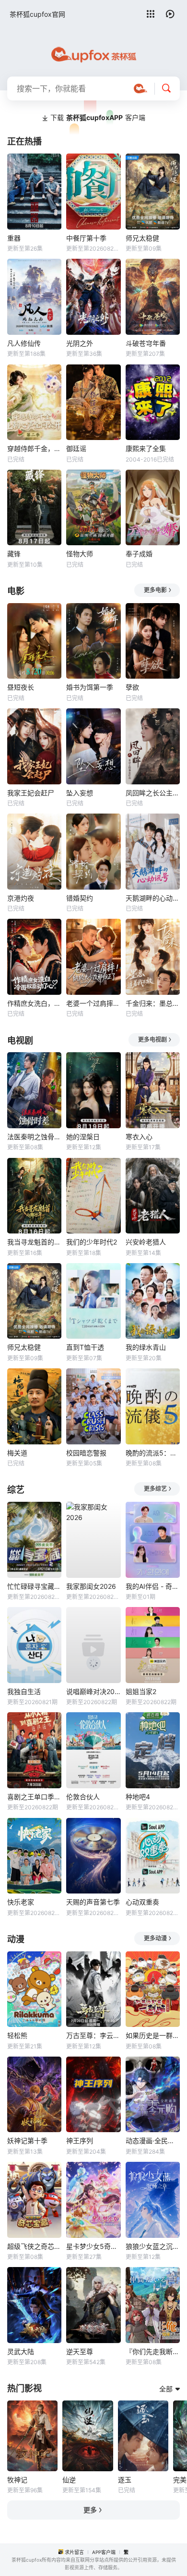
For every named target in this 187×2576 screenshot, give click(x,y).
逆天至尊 (80, 2351)
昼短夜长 (21, 687)
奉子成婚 (139, 554)
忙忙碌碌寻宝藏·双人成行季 (34, 1586)
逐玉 (125, 2480)
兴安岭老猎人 (146, 1242)
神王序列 (80, 2141)
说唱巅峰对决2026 (93, 1691)
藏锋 (14, 554)
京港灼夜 (21, 898)
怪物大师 (80, 554)
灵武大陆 (21, 2351)
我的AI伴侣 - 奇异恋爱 (153, 1586)
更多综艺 (155, 1489)
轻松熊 (17, 2035)
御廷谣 (76, 448)
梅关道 (17, 1453)
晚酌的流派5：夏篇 (153, 1453)
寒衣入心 (139, 1137)
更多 (90, 2510)
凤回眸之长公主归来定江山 (153, 793)
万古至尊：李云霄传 (93, 2035)
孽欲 (132, 687)
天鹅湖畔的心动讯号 (153, 898)
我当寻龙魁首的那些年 (34, 1242)
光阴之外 (80, 343)
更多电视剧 (152, 1040)
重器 (14, 238)
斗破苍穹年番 (146, 343)
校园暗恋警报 (86, 1453)
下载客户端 (98, 117)
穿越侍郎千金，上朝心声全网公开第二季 (34, 448)
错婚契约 (80, 898)
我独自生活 (24, 1691)
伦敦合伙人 (83, 1797)
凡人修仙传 (24, 343)
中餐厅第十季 (86, 238)
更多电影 (155, 590)
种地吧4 (138, 1797)
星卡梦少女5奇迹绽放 (93, 2246)
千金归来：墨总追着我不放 (153, 1003)
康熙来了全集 (146, 448)
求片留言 (74, 2552)
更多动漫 (155, 1938)
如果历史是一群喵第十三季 (153, 2035)
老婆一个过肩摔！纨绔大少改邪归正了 (93, 1003)
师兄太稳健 (142, 238)
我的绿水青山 (146, 1347)
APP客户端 (104, 2552)
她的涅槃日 (83, 1137)
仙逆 (69, 2480)
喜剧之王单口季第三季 (34, 1797)
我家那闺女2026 (91, 1586)
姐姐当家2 (141, 1691)
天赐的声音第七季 (93, 1902)
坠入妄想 (80, 793)
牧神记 (17, 2480)
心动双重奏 (142, 1902)
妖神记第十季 (27, 2141)
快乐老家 (21, 1902)
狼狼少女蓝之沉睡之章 (153, 2246)
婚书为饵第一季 (90, 687)
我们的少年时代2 (92, 1242)
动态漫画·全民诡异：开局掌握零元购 (153, 2141)
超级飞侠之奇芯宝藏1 (34, 2246)
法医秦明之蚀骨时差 (34, 1137)
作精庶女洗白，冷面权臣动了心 (34, 1003)
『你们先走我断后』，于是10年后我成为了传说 (153, 2351)
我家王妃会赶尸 (31, 793)
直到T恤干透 (85, 1347)
